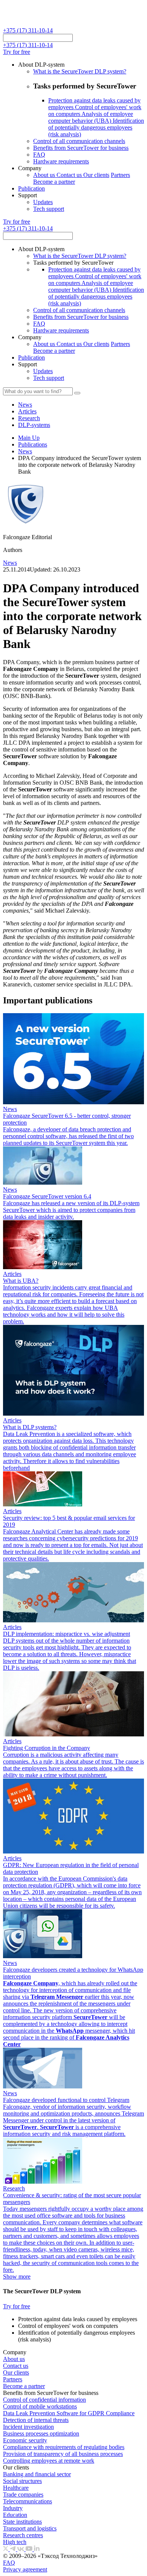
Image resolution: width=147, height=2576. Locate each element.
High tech (15, 2542)
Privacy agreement (25, 2569)
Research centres (23, 2535)
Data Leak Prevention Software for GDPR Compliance (69, 2413)
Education (15, 2515)
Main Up (29, 438)
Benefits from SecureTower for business (81, 148)
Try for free (17, 52)
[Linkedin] (37, 2549)
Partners (120, 175)
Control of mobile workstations (40, 2406)
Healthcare (16, 2488)
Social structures (22, 2481)
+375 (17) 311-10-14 (28, 30)
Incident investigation (28, 2427)
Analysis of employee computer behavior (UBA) (91, 117)
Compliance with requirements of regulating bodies (64, 2447)
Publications (33, 444)
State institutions (22, 2522)
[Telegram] (14, 2549)
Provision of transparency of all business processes (63, 2454)
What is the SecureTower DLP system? (80, 71)
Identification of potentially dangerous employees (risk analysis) (96, 127)
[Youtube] (30, 2549)
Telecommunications (28, 2501)
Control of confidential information (44, 2400)
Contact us (70, 175)
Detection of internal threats (36, 2420)
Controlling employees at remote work (49, 2461)
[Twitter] (6, 2549)
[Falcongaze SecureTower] (31, 24)
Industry (13, 2508)
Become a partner (54, 182)
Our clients (96, 175)
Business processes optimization (41, 2433)
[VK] (21, 2549)
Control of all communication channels (79, 141)
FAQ (39, 155)
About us (45, 175)
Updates (43, 202)
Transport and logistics (30, 2528)
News (25, 451)
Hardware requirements (61, 161)
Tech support (49, 209)
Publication (31, 188)
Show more (17, 2276)
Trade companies (23, 2494)
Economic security (25, 2440)
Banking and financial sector (37, 2474)
